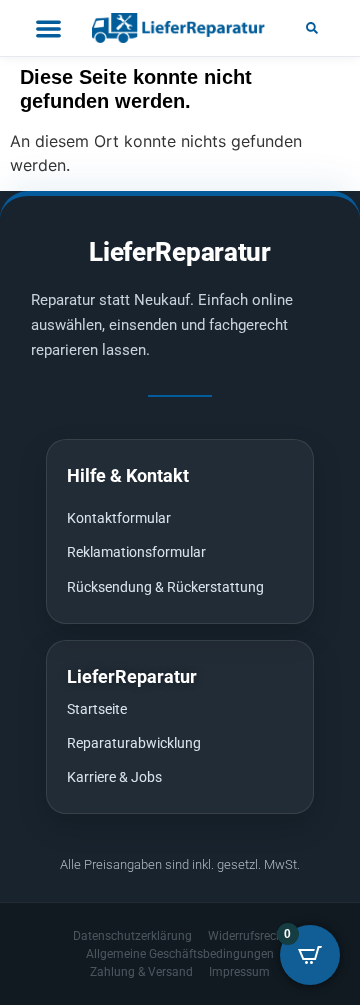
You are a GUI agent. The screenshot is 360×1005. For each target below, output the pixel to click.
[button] (312, 28)
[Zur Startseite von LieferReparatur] (180, 28)
